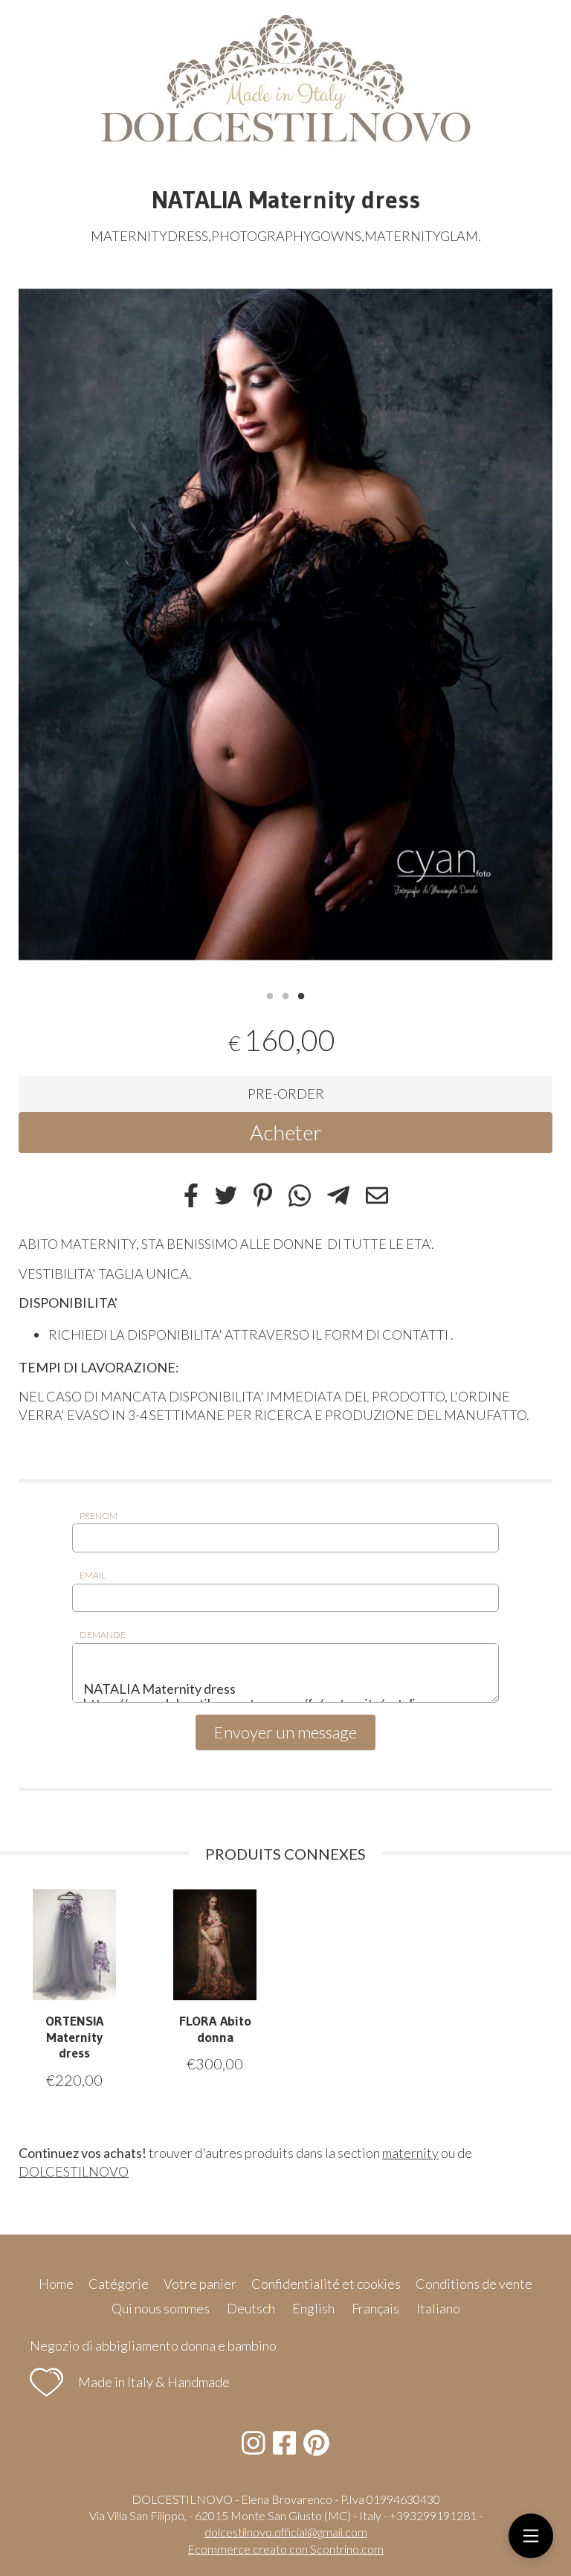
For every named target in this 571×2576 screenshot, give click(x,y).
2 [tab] (285, 995)
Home (56, 2284)
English (313, 2308)
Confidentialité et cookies (326, 2284)
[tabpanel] (285, 625)
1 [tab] (270, 995)
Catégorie (119, 2284)
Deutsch (251, 2308)
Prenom (99, 1516)
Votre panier (200, 2284)
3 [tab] (301, 995)
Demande (103, 1635)
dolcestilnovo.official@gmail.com (286, 2532)
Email (93, 1575)
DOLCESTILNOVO (74, 2171)
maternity (410, 2153)
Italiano (438, 2308)
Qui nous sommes (161, 2308)
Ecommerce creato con (285, 2549)
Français (375, 2308)
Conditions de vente (474, 2284)
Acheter (286, 1132)
